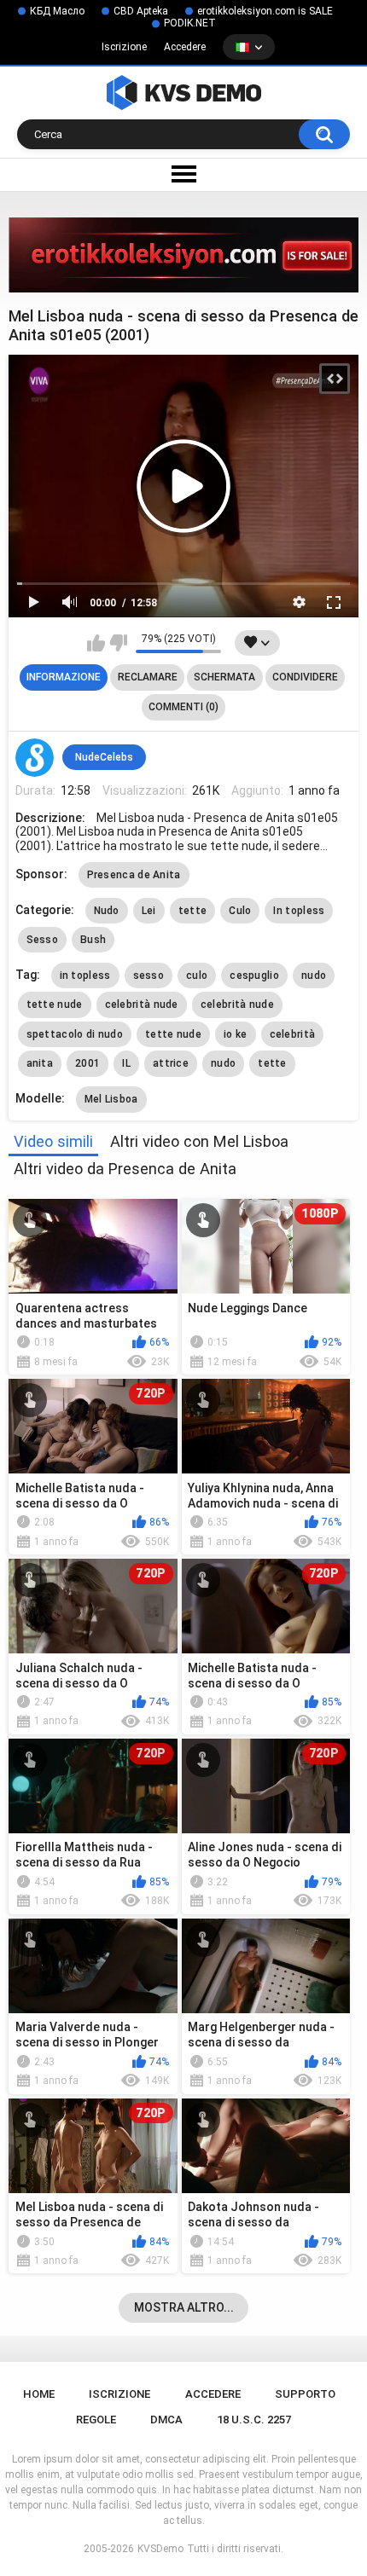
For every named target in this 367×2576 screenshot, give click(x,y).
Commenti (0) (183, 707)
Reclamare (148, 677)
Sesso (43, 940)
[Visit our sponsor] (183, 255)
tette (193, 911)
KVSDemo (160, 2549)
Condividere (305, 677)
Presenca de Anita (134, 875)
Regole (96, 2420)
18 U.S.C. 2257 (254, 2420)
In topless (299, 911)
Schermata (224, 677)
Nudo (107, 911)
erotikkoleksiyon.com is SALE (265, 11)
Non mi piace (118, 643)
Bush (93, 940)
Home (39, 2394)
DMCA (166, 2420)
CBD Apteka (141, 11)
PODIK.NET (190, 23)
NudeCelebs (104, 757)
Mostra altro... (184, 2307)
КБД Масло (57, 11)
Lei (149, 911)
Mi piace (96, 643)
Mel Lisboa (111, 1099)
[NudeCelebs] (35, 758)
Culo (240, 911)
